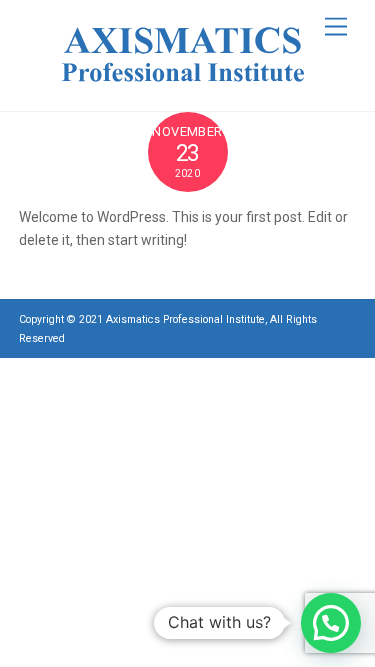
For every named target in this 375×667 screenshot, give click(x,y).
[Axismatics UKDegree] (183, 86)
